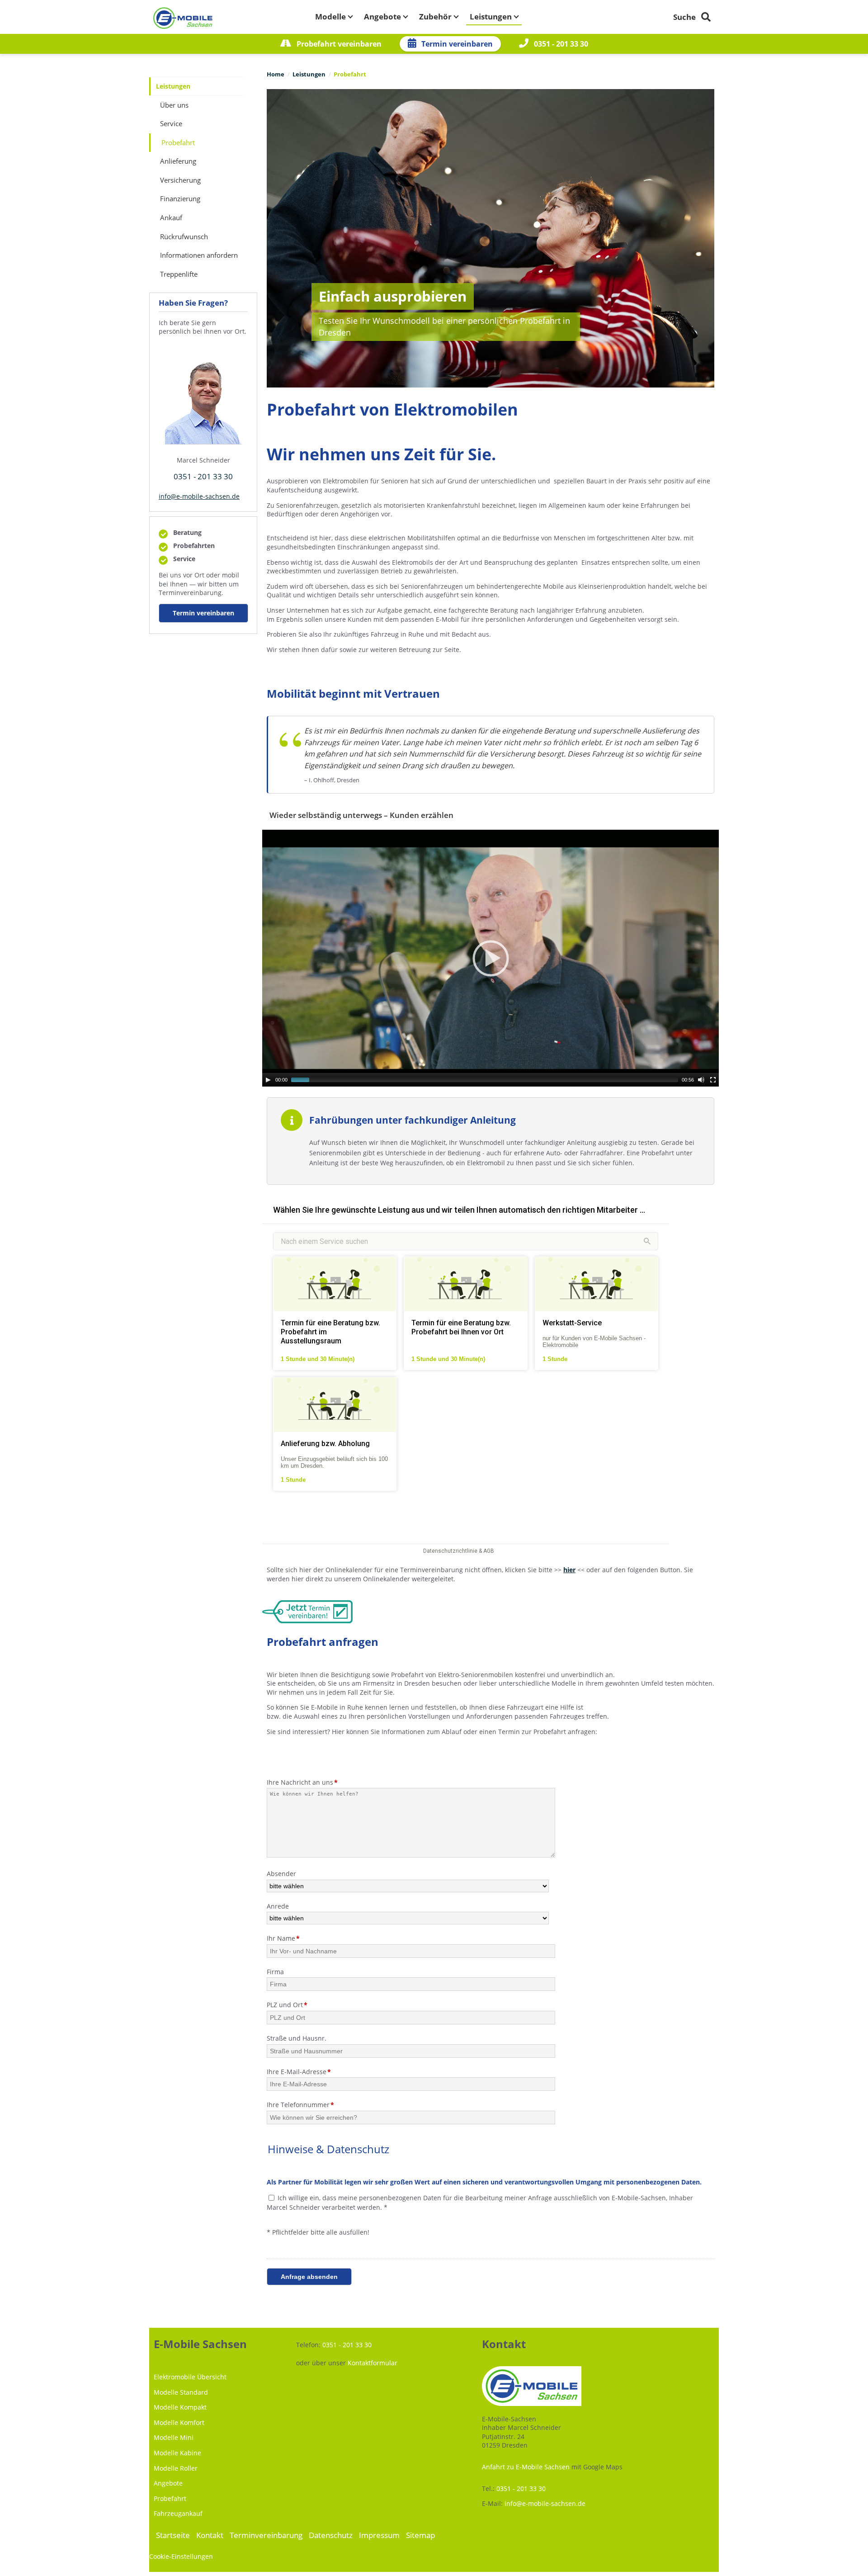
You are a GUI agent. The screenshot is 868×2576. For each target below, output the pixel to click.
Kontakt (210, 2535)
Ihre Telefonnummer (300, 2105)
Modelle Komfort (179, 2422)
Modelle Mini (174, 2437)
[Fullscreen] (713, 1080)
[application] (491, 958)
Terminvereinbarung (266, 2535)
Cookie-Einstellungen (181, 2556)
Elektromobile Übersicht (190, 2377)
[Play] (268, 1080)
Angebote (382, 17)
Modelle (330, 17)
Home (276, 74)
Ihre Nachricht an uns (302, 1782)
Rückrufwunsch (184, 237)
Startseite (173, 2535)
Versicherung (180, 180)
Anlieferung (178, 161)
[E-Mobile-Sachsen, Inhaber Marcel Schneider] (183, 19)
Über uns (174, 105)
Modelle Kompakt (180, 2407)
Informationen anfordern (199, 255)
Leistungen (491, 17)
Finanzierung (180, 199)
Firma (275, 1972)
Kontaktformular (373, 2363)
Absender (281, 1874)
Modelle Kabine (177, 2453)
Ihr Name (283, 1938)
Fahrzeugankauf (178, 2513)
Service (171, 124)
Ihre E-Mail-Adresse (299, 2072)
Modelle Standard (181, 2392)
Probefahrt (170, 2498)
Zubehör (435, 17)
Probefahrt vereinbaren (338, 44)
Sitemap (420, 2535)
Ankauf (171, 218)
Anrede (278, 1906)
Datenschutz (331, 2535)
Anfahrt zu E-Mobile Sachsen (526, 2467)
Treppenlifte (179, 274)
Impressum (379, 2535)
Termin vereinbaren (456, 44)
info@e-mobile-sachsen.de (199, 496)
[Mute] (701, 1080)
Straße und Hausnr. (297, 2038)
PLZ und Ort (287, 2005)
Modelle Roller (176, 2468)
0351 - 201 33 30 (560, 44)
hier (569, 1570)
